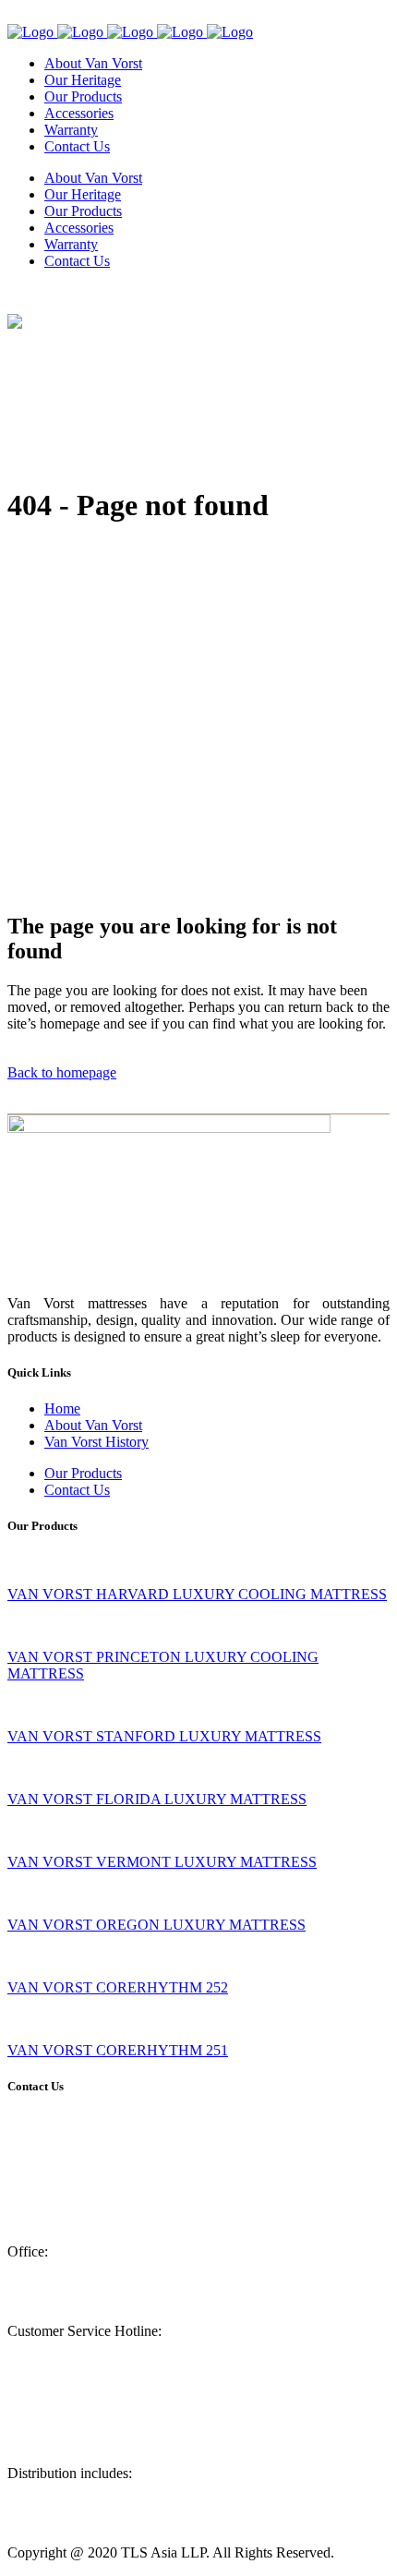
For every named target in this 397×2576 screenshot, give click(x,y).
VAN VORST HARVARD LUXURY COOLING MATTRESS (197, 1594)
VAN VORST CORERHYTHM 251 (118, 2050)
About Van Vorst (93, 1425)
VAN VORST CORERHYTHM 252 (118, 1987)
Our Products (83, 1473)
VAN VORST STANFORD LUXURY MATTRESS (164, 1736)
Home (62, 1408)
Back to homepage (62, 1072)
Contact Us (77, 1490)
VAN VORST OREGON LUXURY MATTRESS (156, 1925)
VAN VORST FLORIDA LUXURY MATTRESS (157, 1799)
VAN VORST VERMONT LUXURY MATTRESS (162, 1862)
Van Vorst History (96, 1442)
